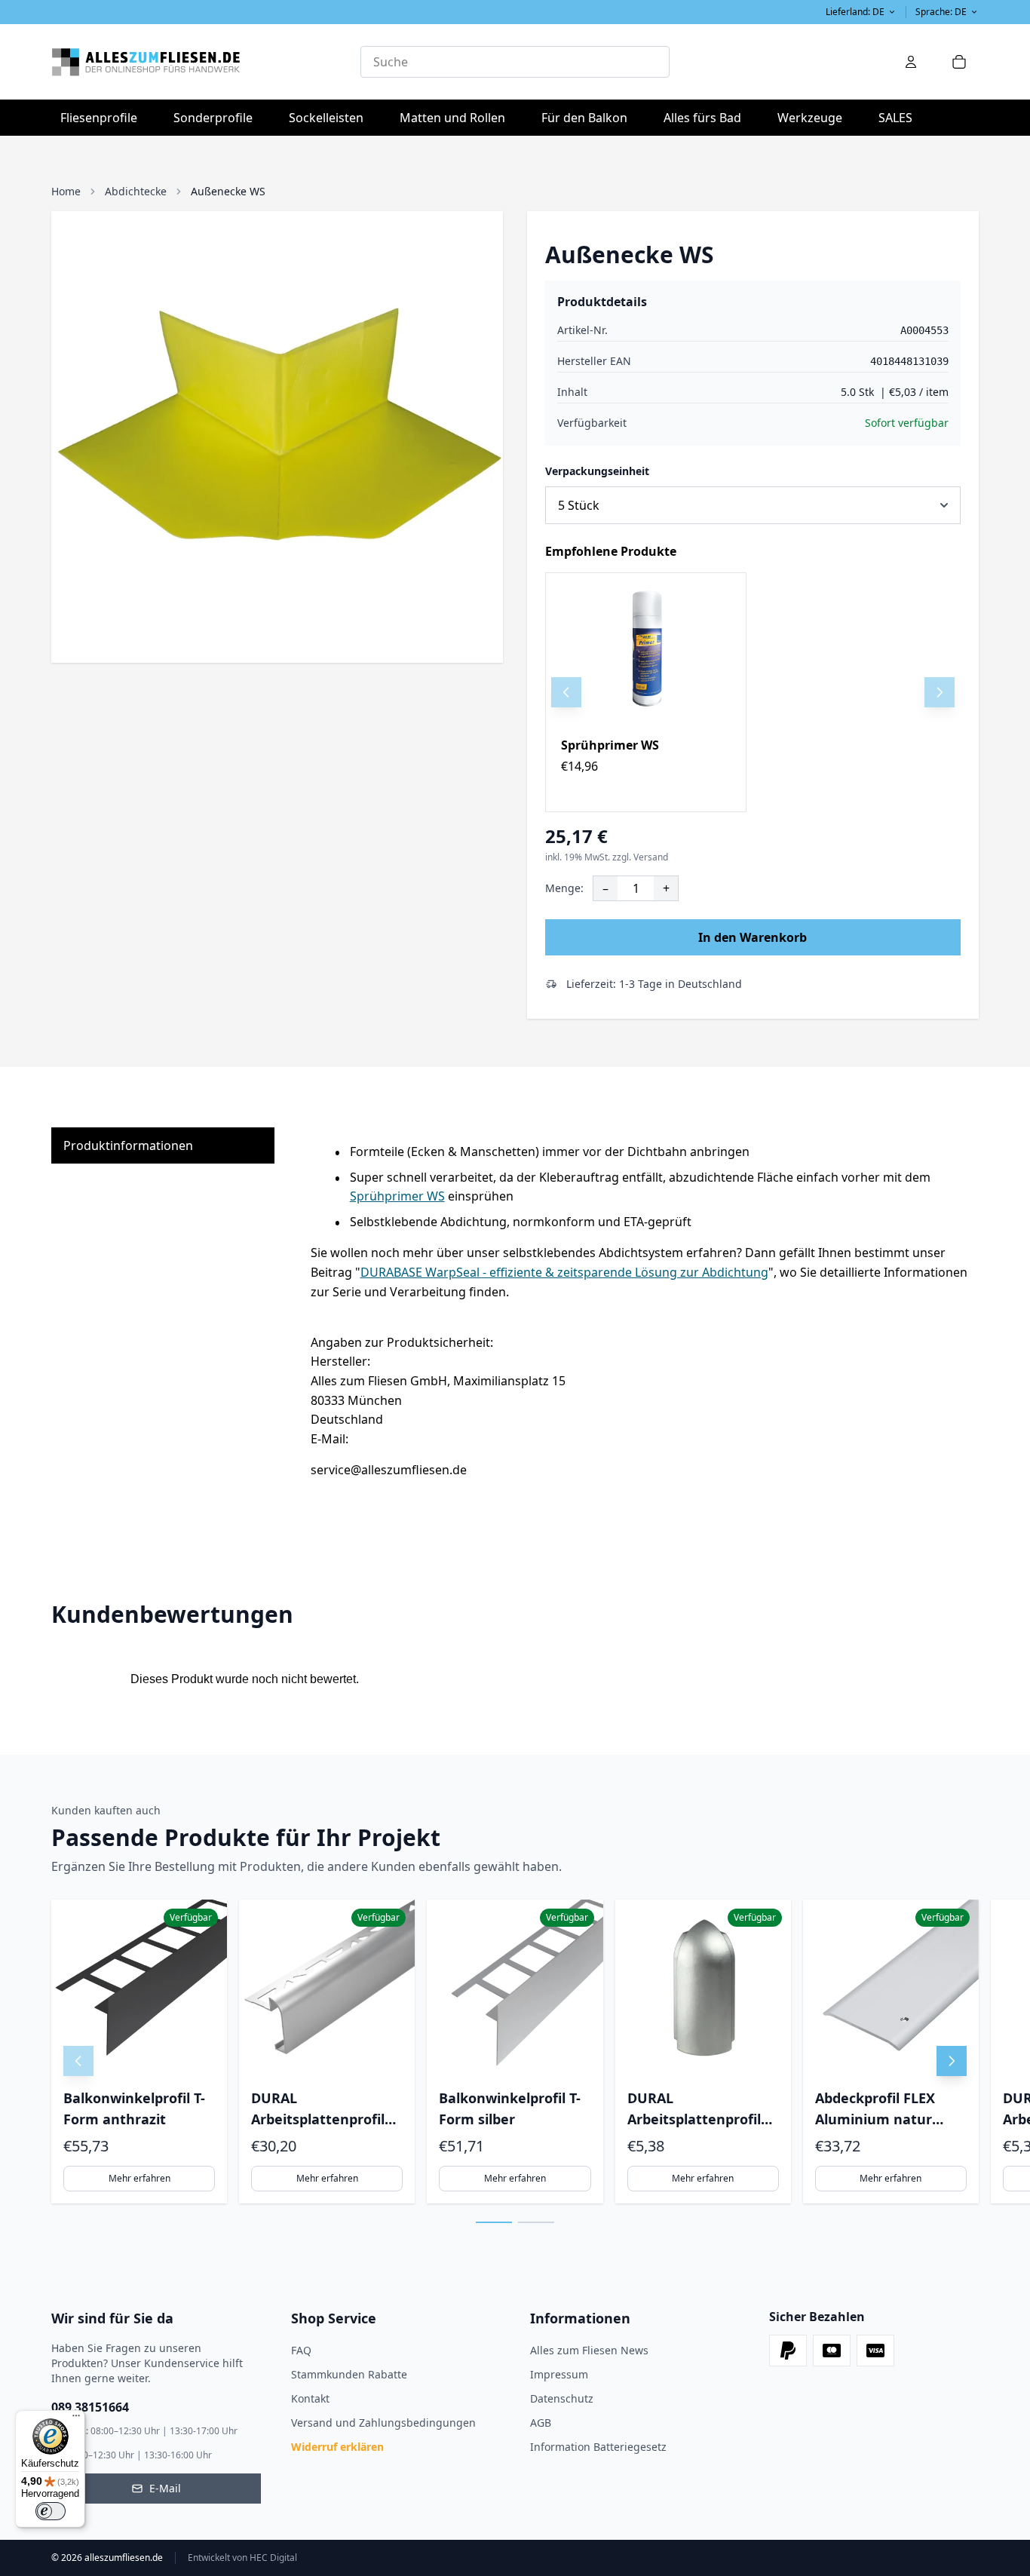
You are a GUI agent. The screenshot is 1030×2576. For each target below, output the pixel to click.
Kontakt (310, 2398)
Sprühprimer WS (610, 745)
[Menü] (76, 2419)
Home (66, 191)
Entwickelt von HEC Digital (242, 2558)
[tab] (494, 2222)
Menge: (564, 888)
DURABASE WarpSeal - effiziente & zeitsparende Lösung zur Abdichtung (564, 1272)
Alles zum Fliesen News (589, 2350)
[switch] (51, 2511)
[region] (753, 692)
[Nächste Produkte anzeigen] (952, 2061)
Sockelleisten (326, 118)
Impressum (559, 2374)
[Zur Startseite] (206, 62)
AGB (541, 2423)
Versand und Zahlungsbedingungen (383, 2423)
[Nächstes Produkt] (940, 692)
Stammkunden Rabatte (349, 2374)
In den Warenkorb (753, 937)
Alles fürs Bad (707, 117)
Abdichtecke (136, 191)
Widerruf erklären (337, 2447)
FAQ (301, 2350)
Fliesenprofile (103, 117)
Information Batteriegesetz (598, 2447)
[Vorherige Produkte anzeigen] (78, 2061)
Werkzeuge (814, 117)
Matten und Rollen (457, 117)
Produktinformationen (128, 1145)
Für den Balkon (589, 117)
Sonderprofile (218, 117)
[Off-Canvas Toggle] (911, 62)
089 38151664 (90, 2407)
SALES (895, 118)
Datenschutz (562, 2398)
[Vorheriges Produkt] (566, 692)
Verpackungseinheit (597, 471)
